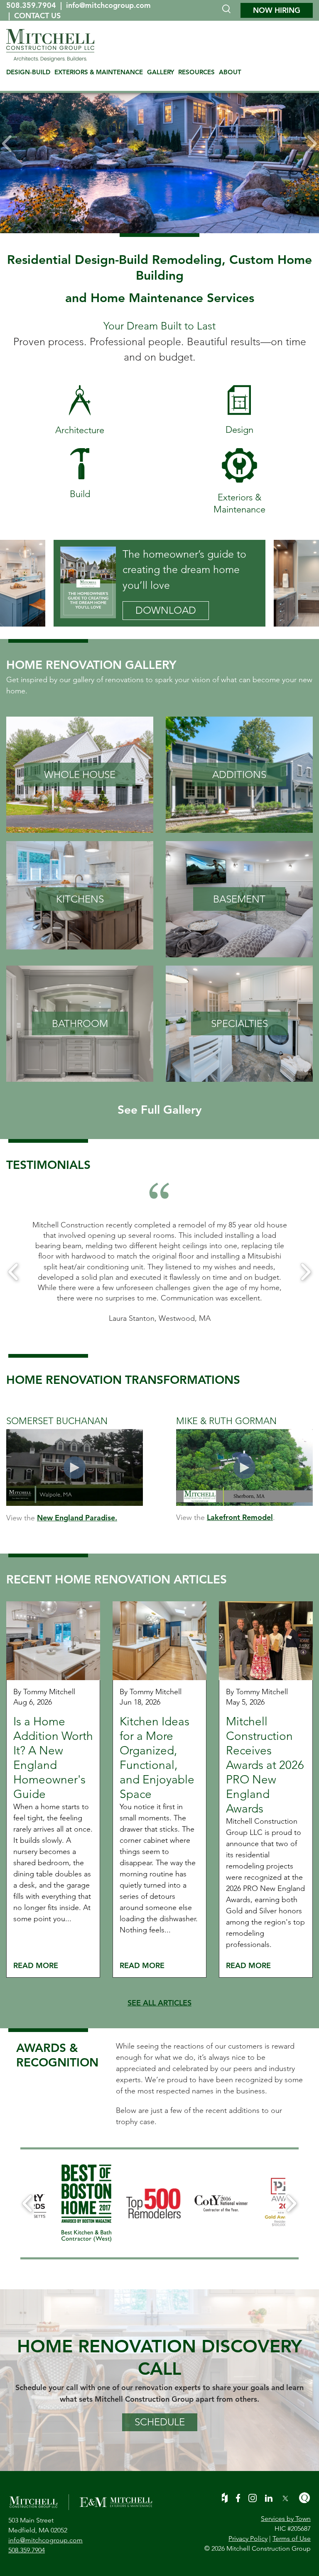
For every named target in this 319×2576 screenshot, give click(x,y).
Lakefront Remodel (240, 1517)
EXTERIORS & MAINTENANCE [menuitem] (99, 72)
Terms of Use (292, 2538)
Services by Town (286, 2519)
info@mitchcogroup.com (108, 5)
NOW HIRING (277, 10)
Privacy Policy (248, 2538)
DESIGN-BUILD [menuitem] (28, 72)
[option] (159, 144)
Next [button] (306, 1272)
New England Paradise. (77, 1518)
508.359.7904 (32, 5)
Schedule (160, 2422)
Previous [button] (13, 1272)
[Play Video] (75, 1468)
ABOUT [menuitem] (230, 72)
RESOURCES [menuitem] (196, 72)
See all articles (159, 2003)
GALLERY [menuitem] (161, 72)
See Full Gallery (160, 1110)
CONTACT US (37, 16)
